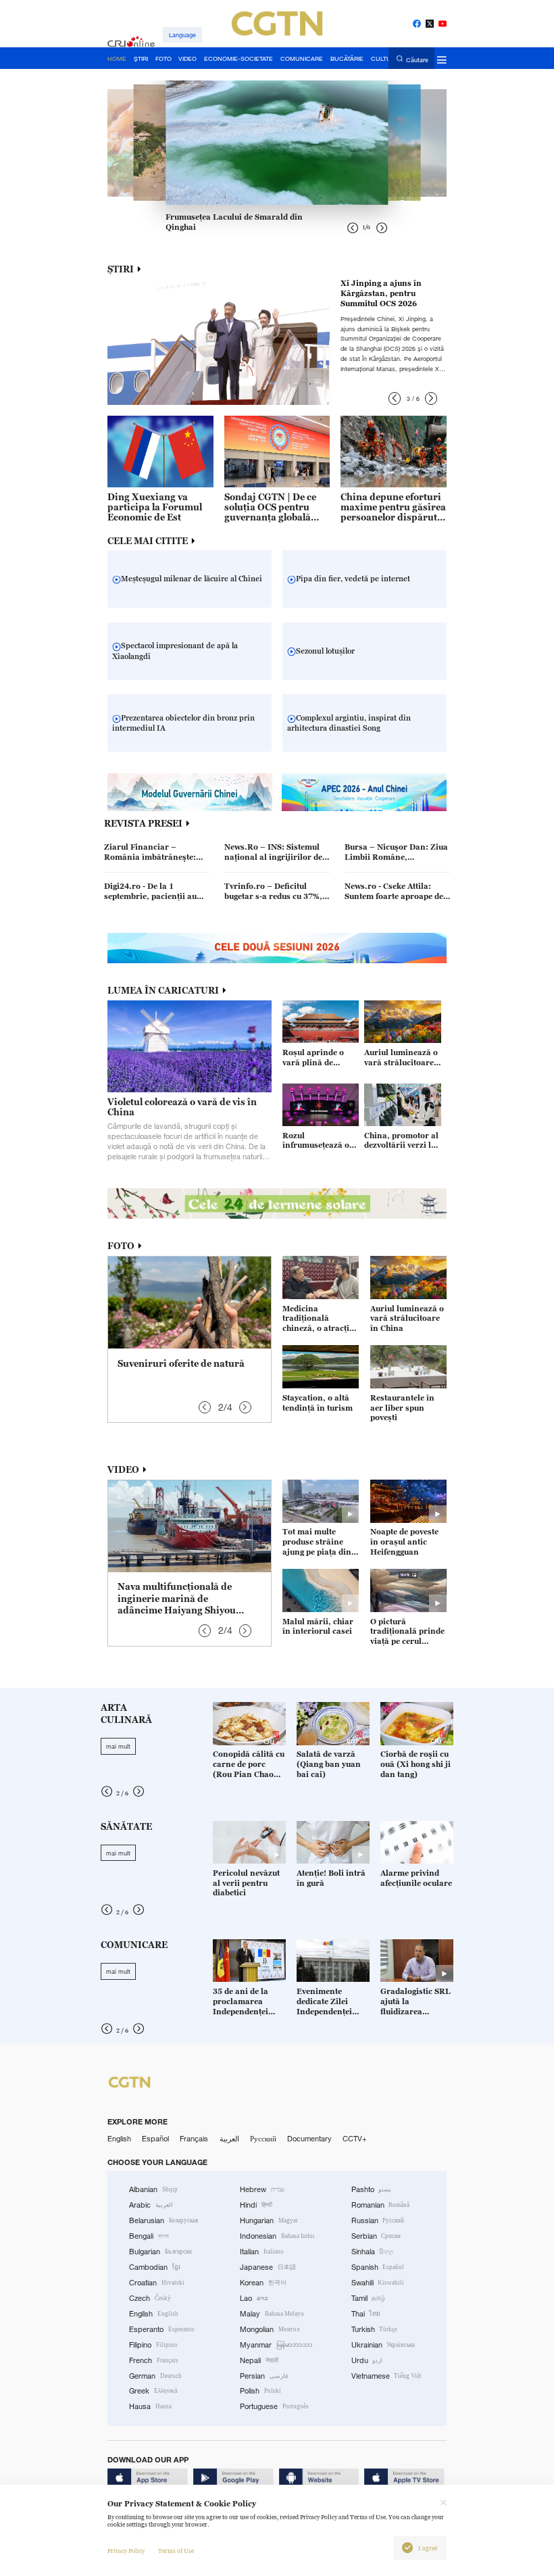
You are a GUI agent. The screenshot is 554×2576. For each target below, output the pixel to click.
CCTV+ (355, 2139)
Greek (153, 2391)
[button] (395, 398)
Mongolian (270, 2329)
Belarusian (163, 2220)
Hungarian (269, 2220)
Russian (378, 2220)
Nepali (259, 2360)
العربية (229, 2139)
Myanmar (276, 2345)
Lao (254, 2298)
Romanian (381, 2205)
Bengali (149, 2236)
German (155, 2376)
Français (194, 2139)
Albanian (153, 2189)
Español (155, 2139)
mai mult (118, 1746)
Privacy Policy (126, 2551)
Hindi (256, 2205)
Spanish (378, 2267)
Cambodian (155, 2267)
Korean (263, 2283)
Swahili (378, 2283)
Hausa (150, 2406)
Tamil (369, 2298)
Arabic (151, 2205)
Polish (260, 2391)
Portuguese (274, 2406)
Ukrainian (383, 2345)
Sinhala (373, 2252)
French (154, 2360)
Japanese (268, 2267)
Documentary (309, 2139)
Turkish (375, 2329)
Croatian (157, 2283)
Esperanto (162, 2329)
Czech (150, 2298)
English (119, 2139)
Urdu (367, 2360)
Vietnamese (387, 2376)
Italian (262, 2252)
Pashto (372, 2189)
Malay (272, 2314)
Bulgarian (160, 2252)
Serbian (376, 2236)
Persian (264, 2376)
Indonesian (277, 2236)
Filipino (153, 2345)
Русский (263, 2139)
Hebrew (262, 2189)
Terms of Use (176, 2551)
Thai (366, 2314)
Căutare (417, 59)
